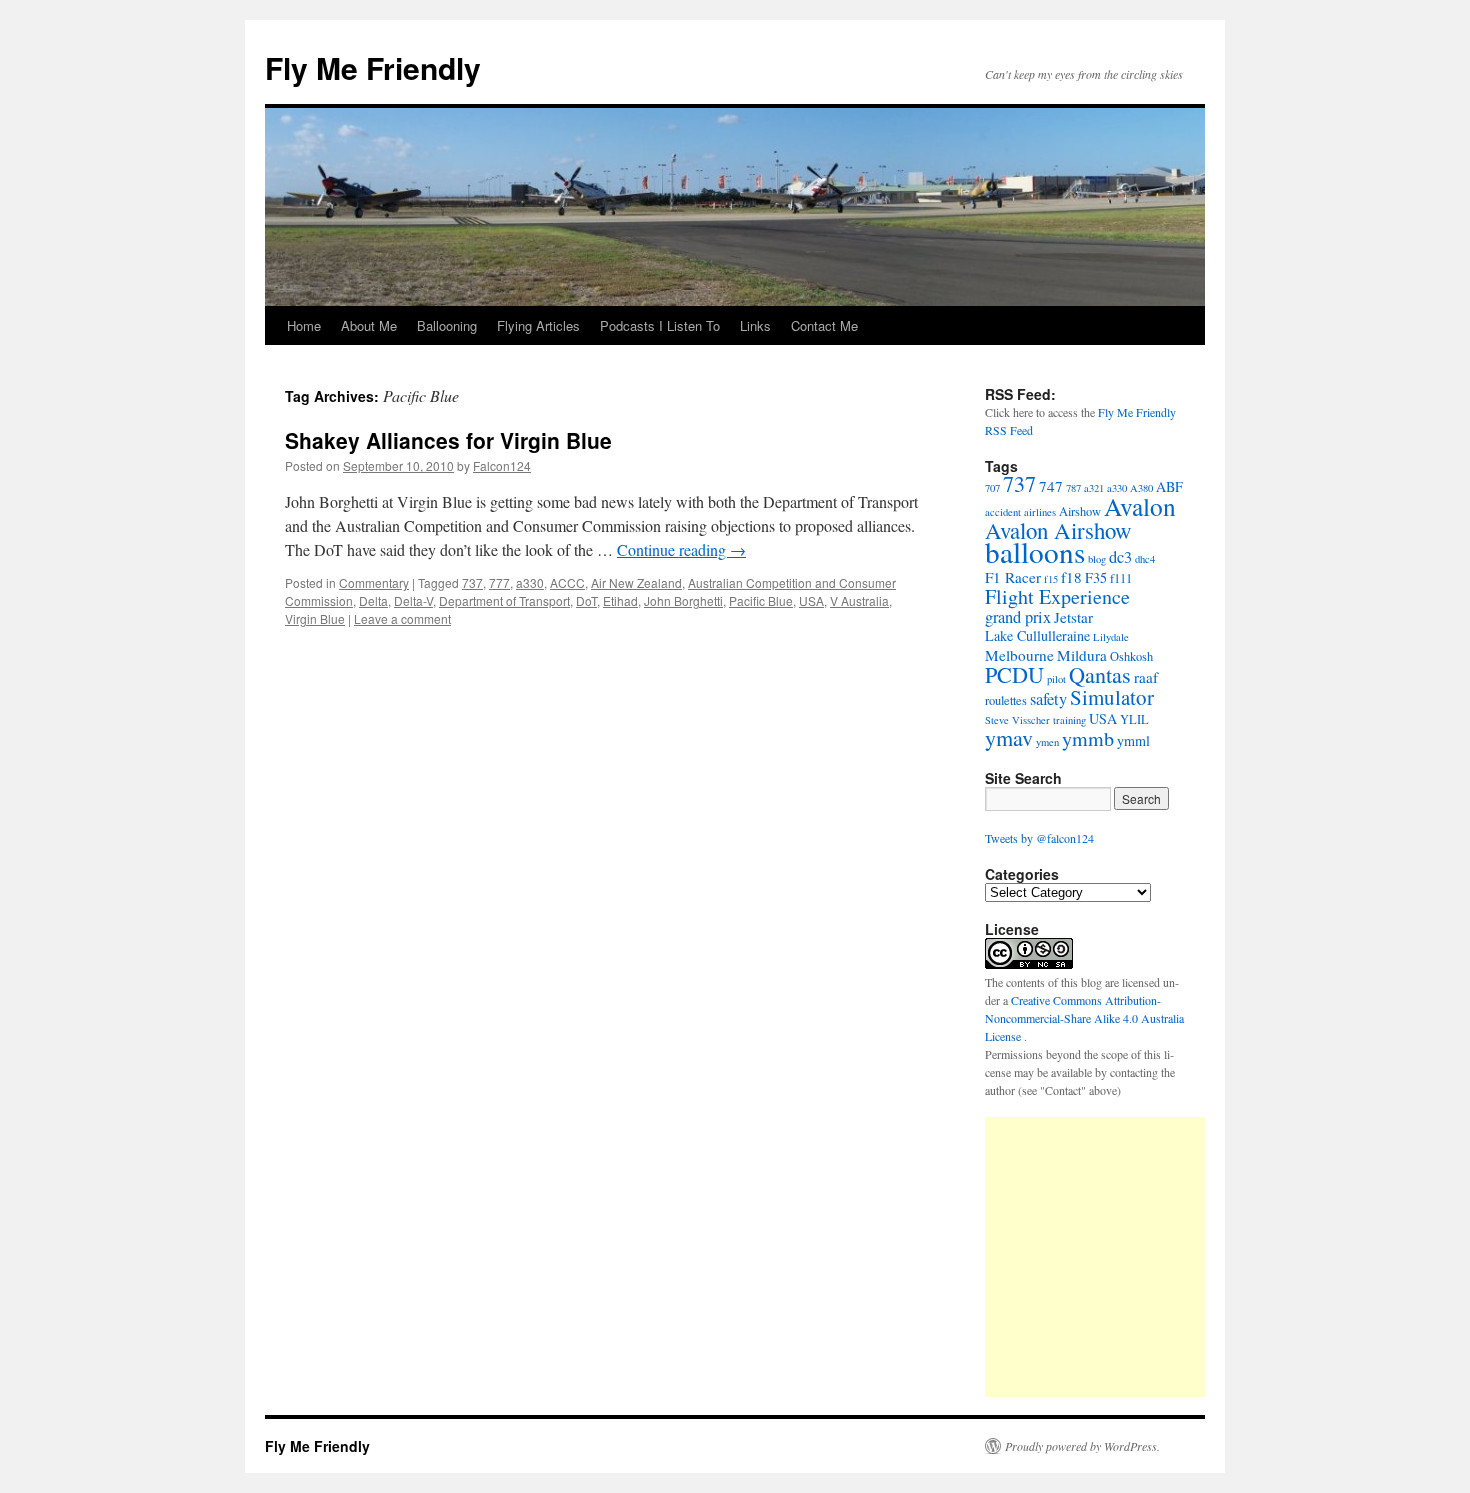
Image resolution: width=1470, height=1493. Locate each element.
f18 (1071, 577)
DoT (586, 600)
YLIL (1134, 719)
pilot (1056, 679)
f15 (1051, 579)
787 (1073, 488)
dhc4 (1145, 559)
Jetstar (1073, 617)
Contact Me (824, 325)
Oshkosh (1131, 656)
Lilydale (1111, 637)
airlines (1040, 512)
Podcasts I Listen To (660, 325)
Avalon (1140, 506)
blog (1097, 559)
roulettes (1006, 700)
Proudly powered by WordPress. (1082, 1446)
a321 (1094, 488)
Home (304, 325)
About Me (369, 325)
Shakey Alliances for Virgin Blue (448, 440)
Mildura (1082, 655)
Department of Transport (504, 600)
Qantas (1100, 674)
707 (992, 488)
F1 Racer (1013, 577)
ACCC (567, 582)
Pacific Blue (761, 600)
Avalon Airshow (1058, 530)
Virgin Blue (315, 618)
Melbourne (1019, 655)
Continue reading (681, 549)
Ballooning (447, 325)
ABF (1169, 486)
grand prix (1018, 617)
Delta (373, 600)
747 (1051, 486)
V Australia (859, 600)
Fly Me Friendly (373, 67)
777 (499, 582)
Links (755, 325)
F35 (1096, 577)
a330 (530, 582)
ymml (1133, 740)
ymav (1009, 737)
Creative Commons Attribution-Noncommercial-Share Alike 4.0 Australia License (1084, 1018)
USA (811, 600)
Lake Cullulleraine (1037, 635)
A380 (1141, 488)
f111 (1121, 578)
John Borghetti (683, 600)
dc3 (1120, 557)
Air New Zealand (636, 582)
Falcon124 (502, 465)
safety (1048, 699)
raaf (1146, 677)
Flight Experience (1057, 596)
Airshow (1080, 511)
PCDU (1014, 674)
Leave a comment (402, 618)
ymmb (1088, 738)
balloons (1035, 551)
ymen (1047, 742)
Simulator (1112, 697)
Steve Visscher (1017, 720)
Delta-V (413, 600)
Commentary (374, 582)
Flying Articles (538, 325)
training (1069, 720)
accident (1003, 512)
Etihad (620, 600)
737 (472, 582)
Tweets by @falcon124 (1039, 838)
